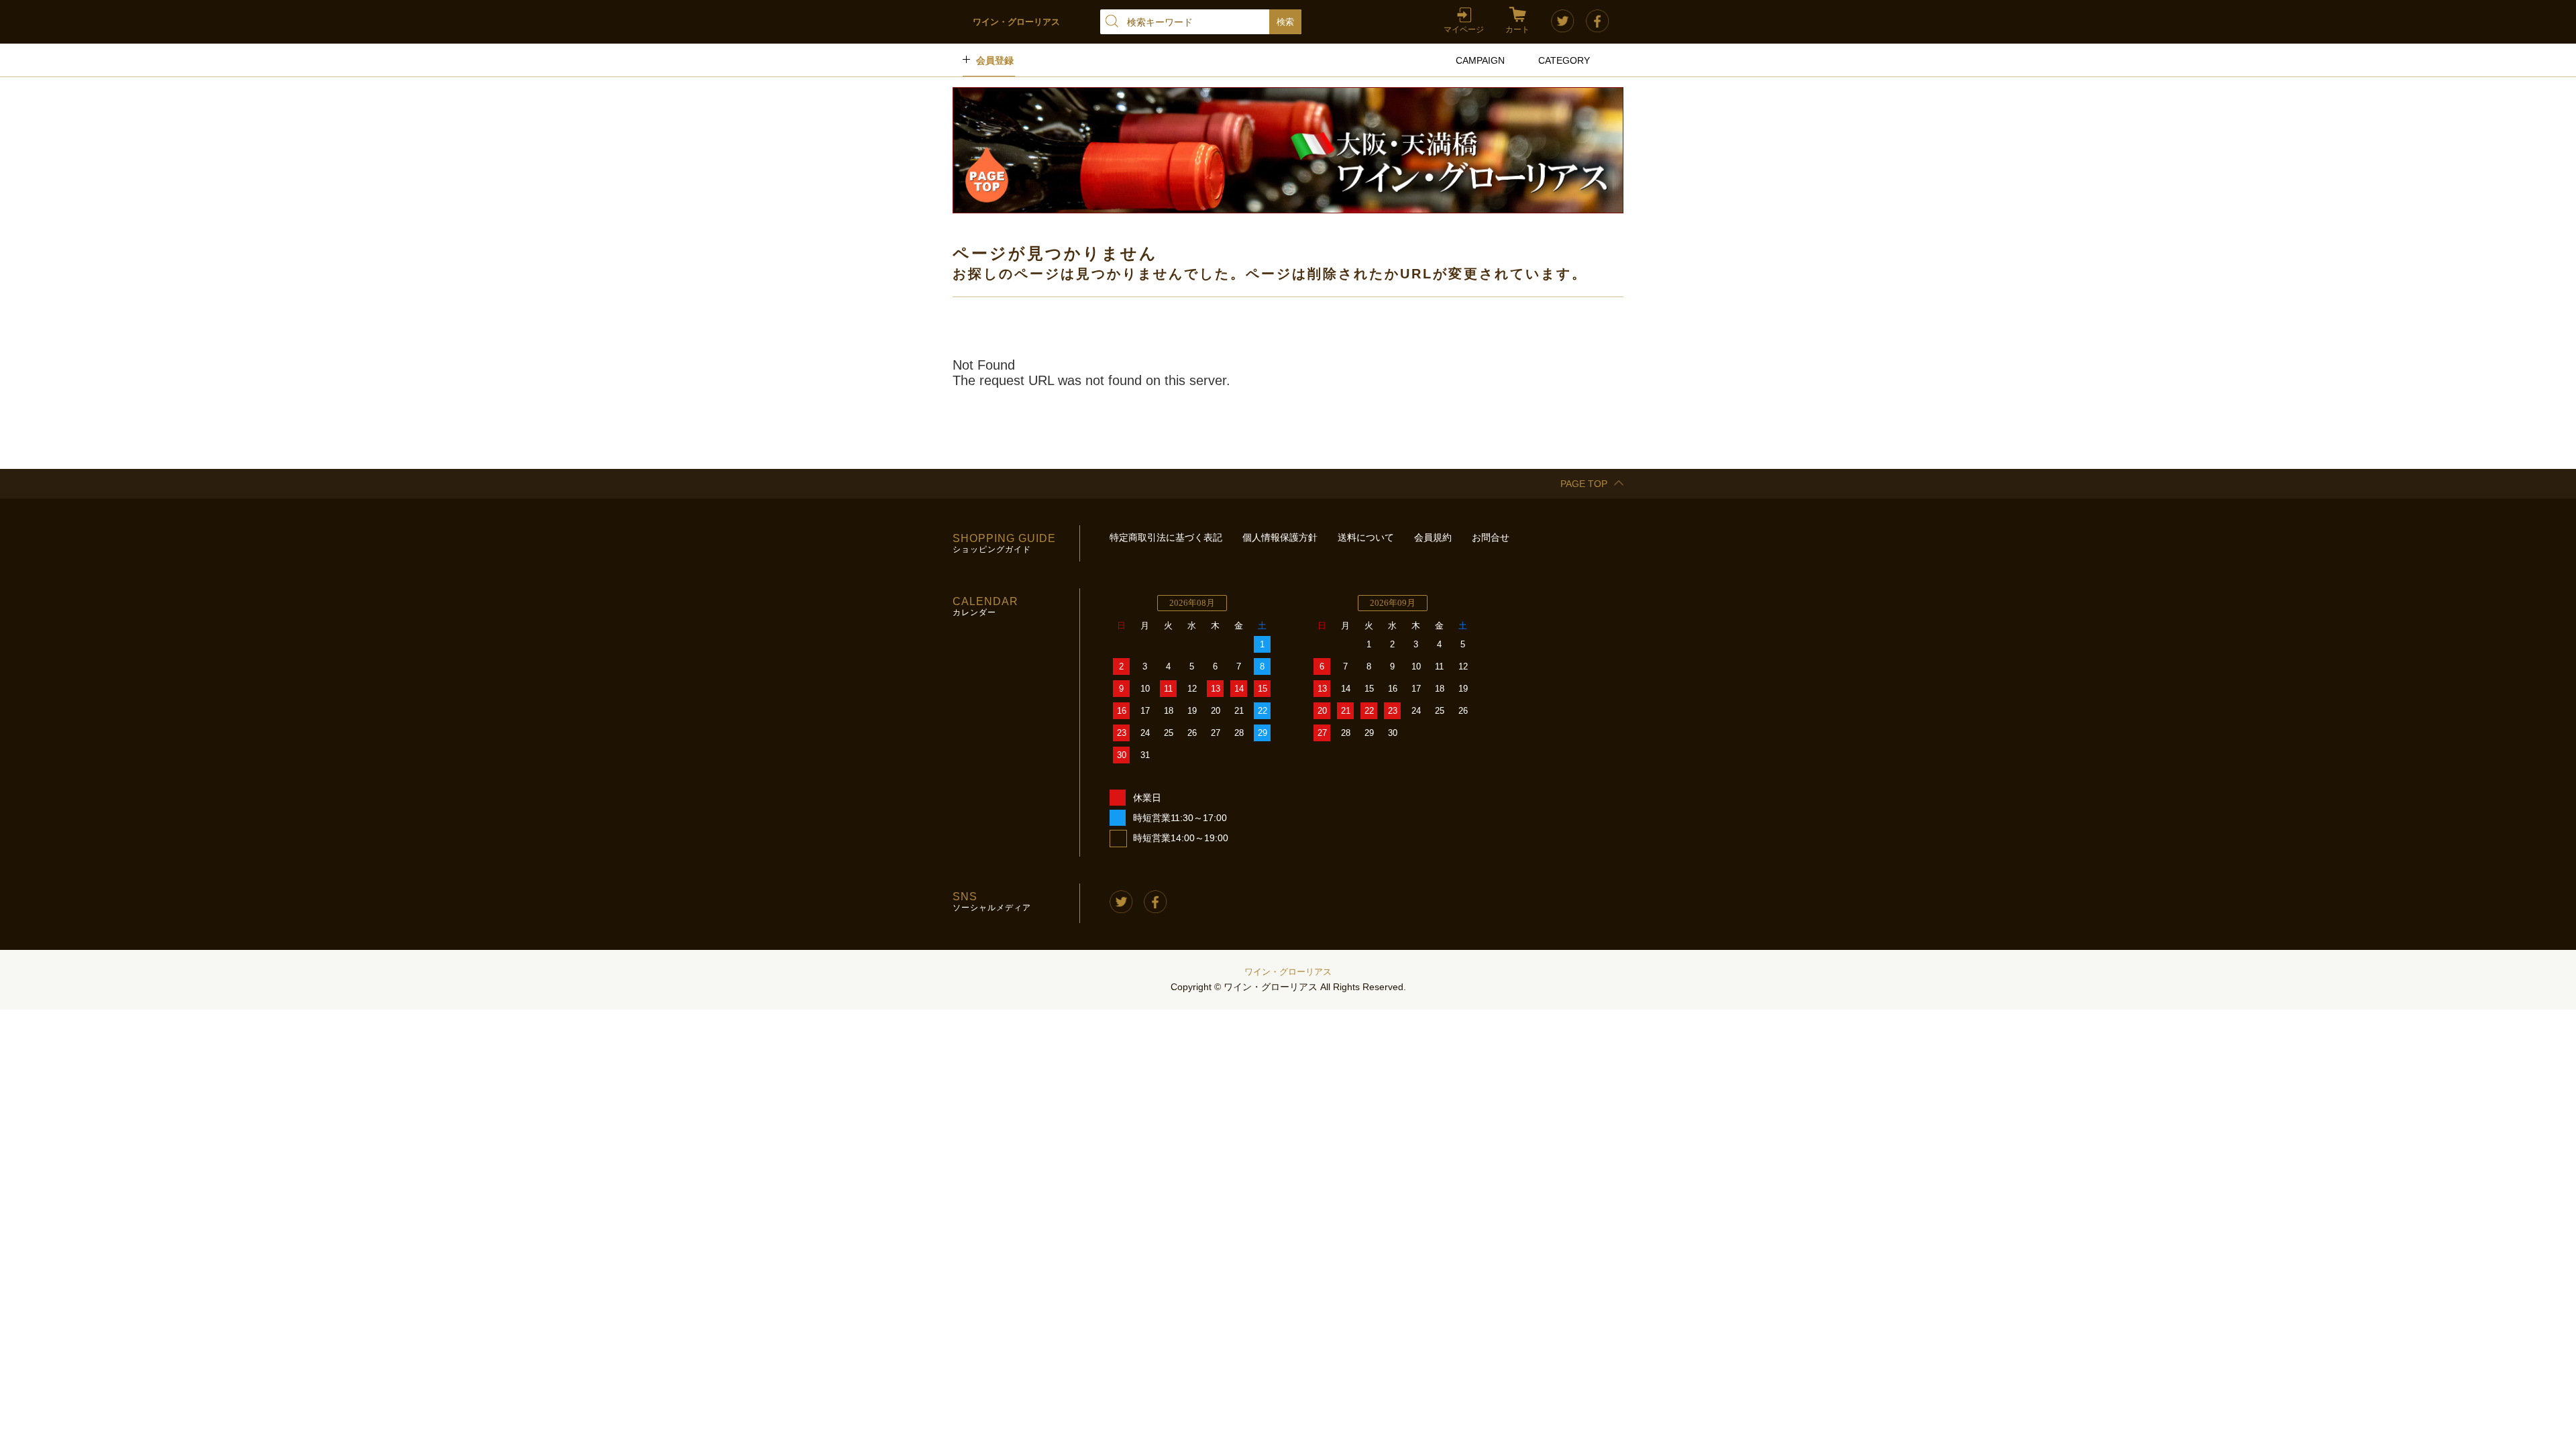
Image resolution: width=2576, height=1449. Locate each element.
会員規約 (1433, 537)
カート (1517, 30)
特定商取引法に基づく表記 (1166, 537)
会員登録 (995, 60)
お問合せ (1491, 537)
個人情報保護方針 (1280, 537)
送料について (1366, 537)
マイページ (1464, 30)
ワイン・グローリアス (1288, 972)
